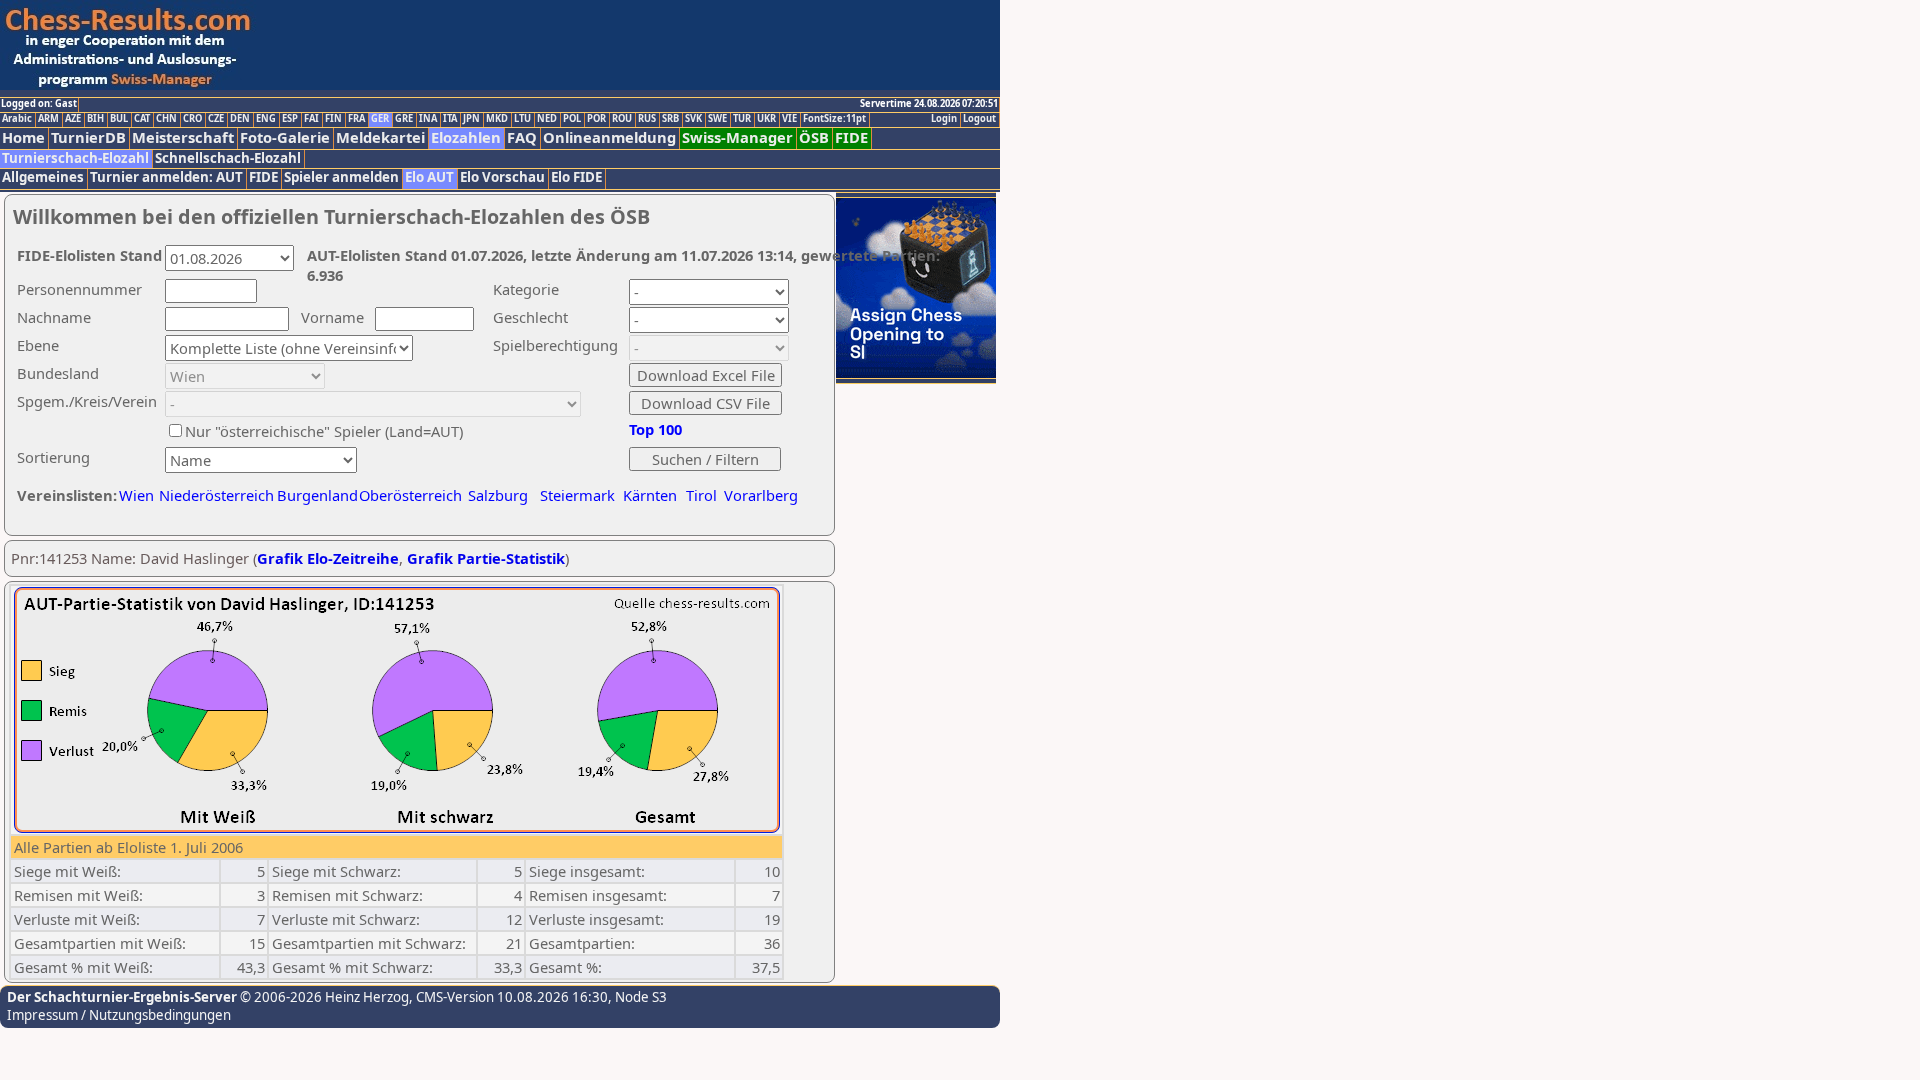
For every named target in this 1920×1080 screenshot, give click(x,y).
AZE (73, 119)
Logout (979, 119)
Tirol (701, 495)
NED (547, 119)
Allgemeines (43, 177)
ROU (622, 119)
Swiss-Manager (737, 137)
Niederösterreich (213, 495)
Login (944, 119)
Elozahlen (466, 137)
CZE (216, 119)
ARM (48, 119)
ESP (290, 119)
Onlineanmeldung (609, 137)
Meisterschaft (183, 137)
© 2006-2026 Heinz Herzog (323, 997)
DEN (240, 119)
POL (572, 119)
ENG (266, 119)
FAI (311, 119)
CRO (192, 119)
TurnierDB (88, 137)
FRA (356, 119)
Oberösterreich (410, 495)
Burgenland (317, 495)
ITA (450, 119)
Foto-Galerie (285, 137)
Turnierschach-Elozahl (75, 158)
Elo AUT (429, 177)
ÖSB (814, 137)
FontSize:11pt (834, 119)
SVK (693, 119)
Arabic (17, 119)
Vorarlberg (761, 495)
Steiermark (577, 495)
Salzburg (498, 495)
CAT (142, 119)
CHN (166, 119)
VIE (789, 119)
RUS (647, 119)
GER (380, 119)
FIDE (851, 137)
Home (23, 137)
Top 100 (655, 429)
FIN (333, 119)
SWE (717, 119)
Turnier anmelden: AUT (166, 177)
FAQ (522, 137)
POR (596, 119)
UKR (766, 119)
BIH (95, 119)
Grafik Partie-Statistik (486, 558)
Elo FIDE (576, 177)
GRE (404, 119)
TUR (742, 119)
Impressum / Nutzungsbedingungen (119, 1015)
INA (428, 119)
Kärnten (650, 495)
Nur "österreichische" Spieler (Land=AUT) (324, 431)
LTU (522, 119)
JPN (471, 119)
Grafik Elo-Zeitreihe (328, 558)
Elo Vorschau (502, 177)
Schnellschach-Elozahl (228, 158)
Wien (136, 495)
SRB (670, 119)
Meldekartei (380, 137)
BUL (119, 119)
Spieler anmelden (341, 177)
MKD (497, 119)
